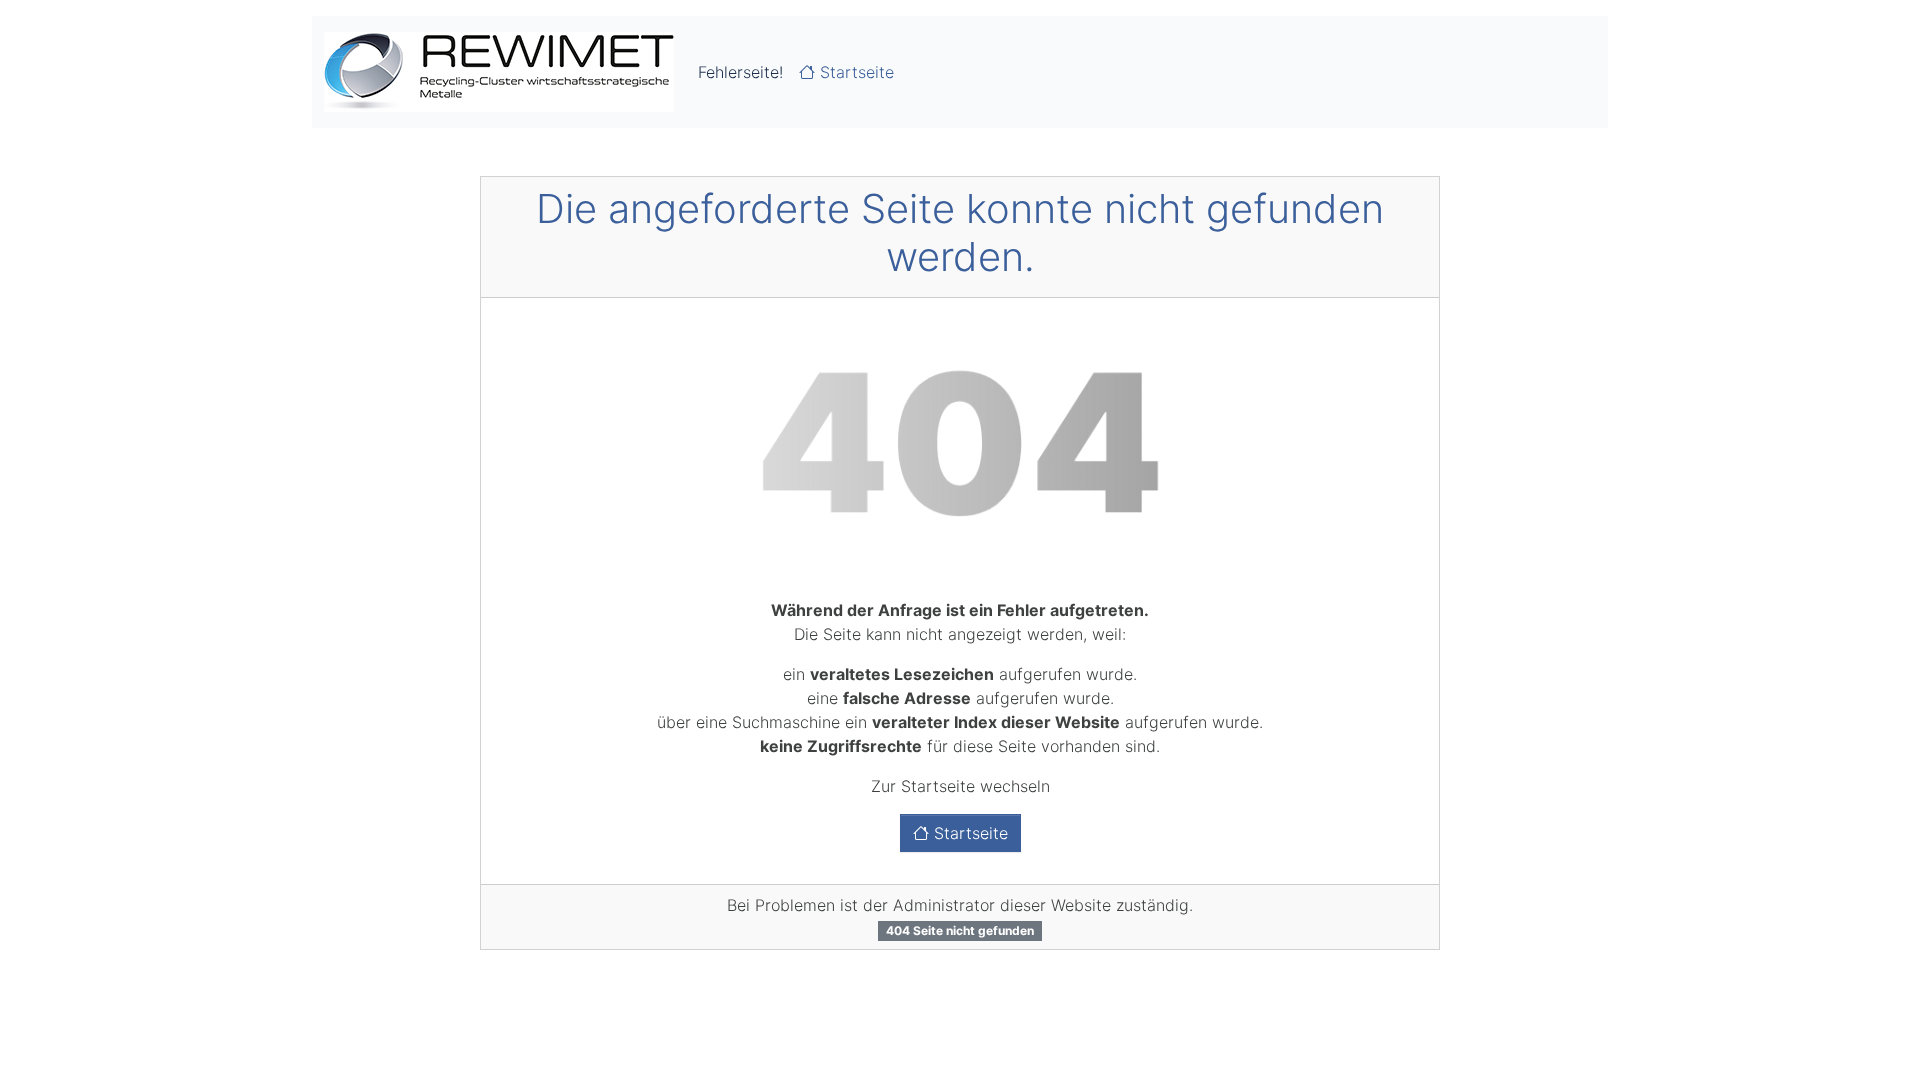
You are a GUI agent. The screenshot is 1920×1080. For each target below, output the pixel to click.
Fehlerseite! (740, 72)
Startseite (854, 72)
